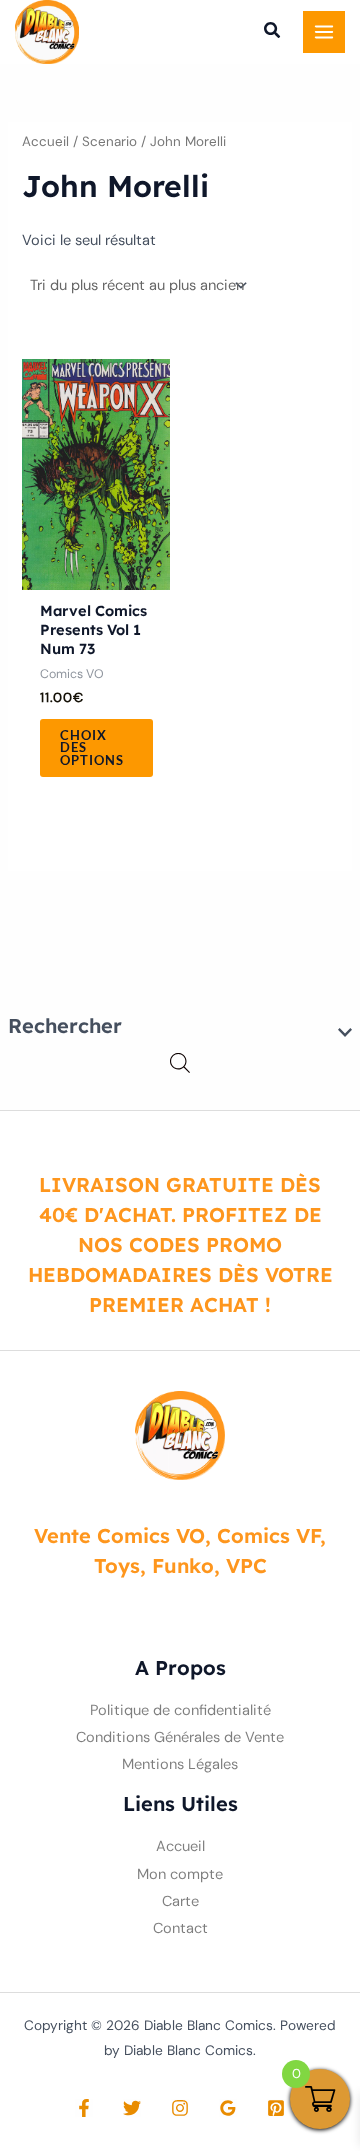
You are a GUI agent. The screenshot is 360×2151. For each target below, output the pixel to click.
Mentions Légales (180, 1764)
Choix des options (92, 748)
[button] (273, 33)
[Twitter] (132, 2108)
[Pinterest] (276, 2108)
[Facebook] (84, 2108)
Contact (180, 1928)
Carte (180, 1901)
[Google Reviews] (228, 2108)
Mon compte (180, 1874)
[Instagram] (180, 2108)
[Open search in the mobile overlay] (180, 1063)
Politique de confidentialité (180, 1710)
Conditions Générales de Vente (180, 1737)
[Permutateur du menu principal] (324, 32)
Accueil (45, 141)
